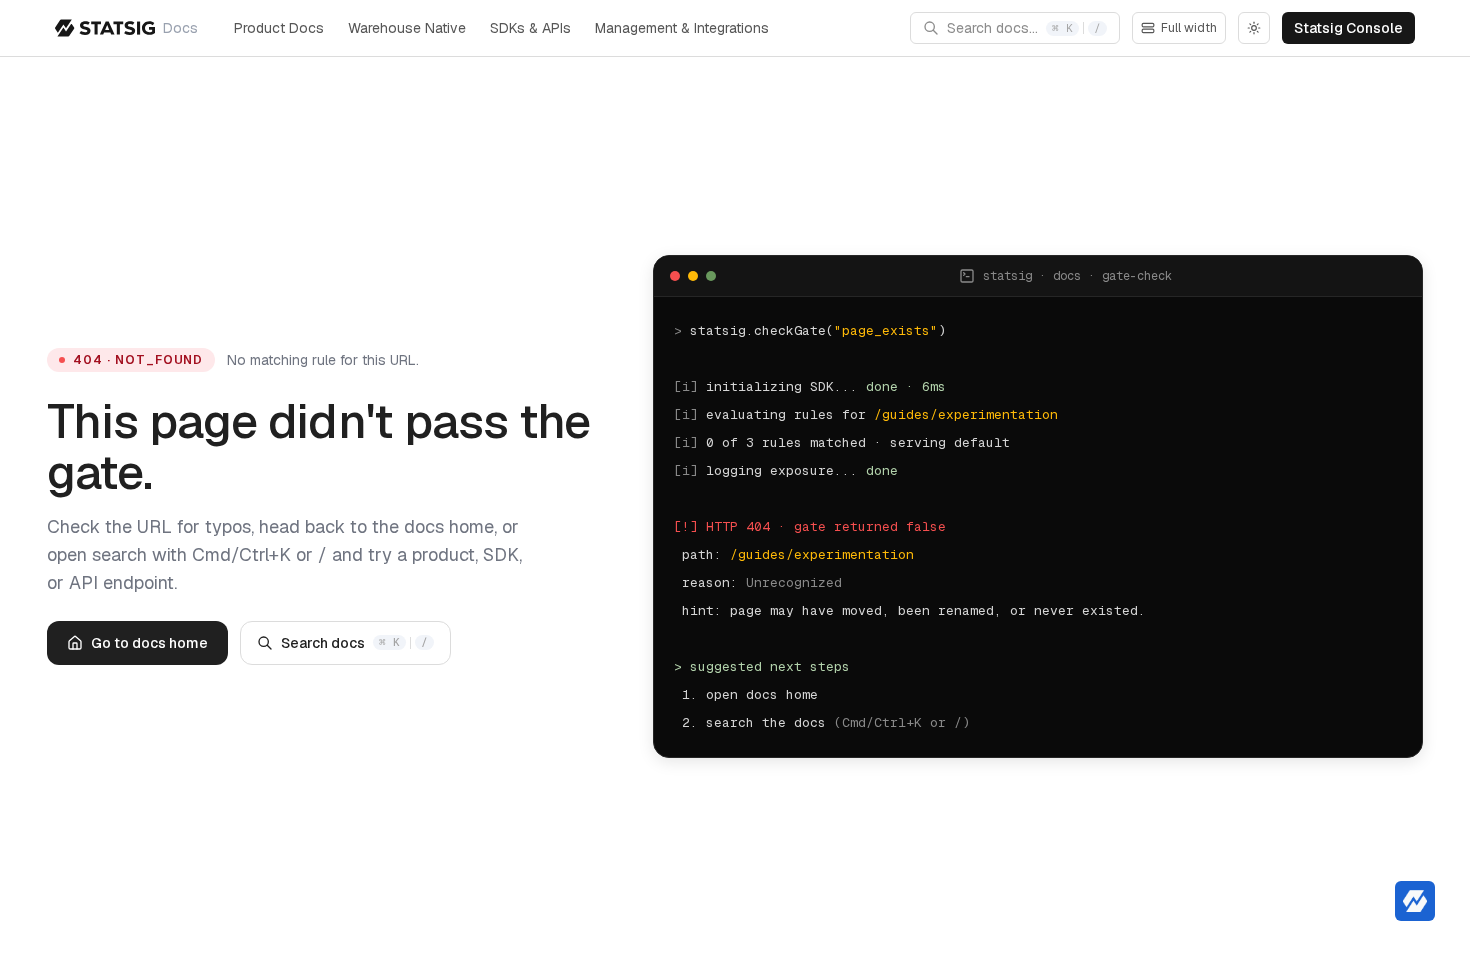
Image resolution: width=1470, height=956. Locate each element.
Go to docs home (149, 643)
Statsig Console (1348, 28)
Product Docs (279, 28)
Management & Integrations (682, 28)
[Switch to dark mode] (1254, 28)
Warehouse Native (407, 28)
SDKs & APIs (530, 28)
